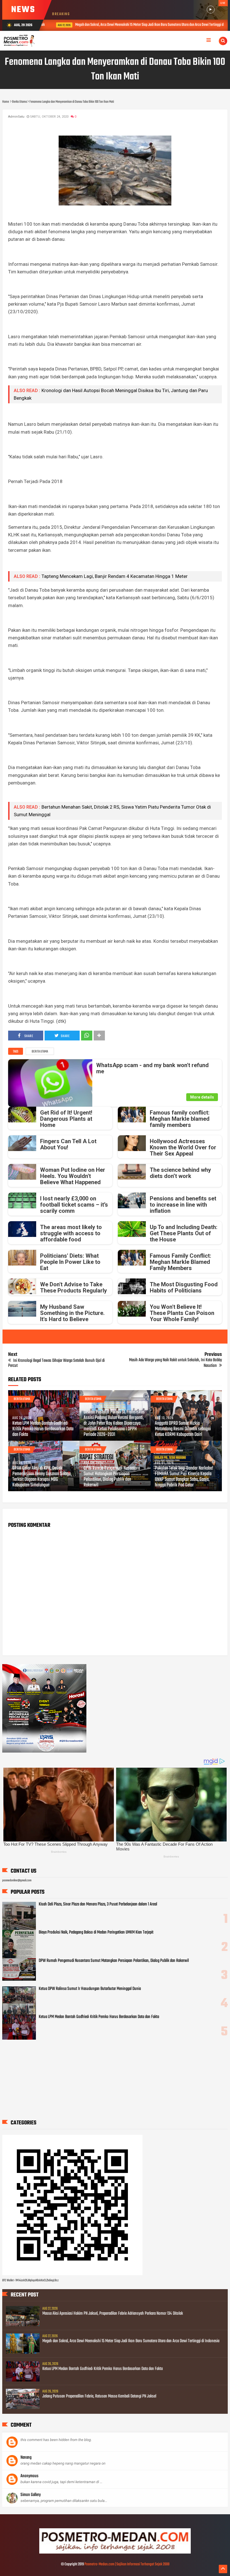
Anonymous (29, 2476)
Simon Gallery (31, 2495)
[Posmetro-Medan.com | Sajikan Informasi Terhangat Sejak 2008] (115, 2553)
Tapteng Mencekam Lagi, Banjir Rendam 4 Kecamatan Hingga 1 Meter (115, 576)
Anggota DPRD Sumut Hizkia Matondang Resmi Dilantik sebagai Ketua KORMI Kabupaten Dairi (183, 1429)
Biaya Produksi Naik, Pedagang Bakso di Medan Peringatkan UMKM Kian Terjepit (96, 1932)
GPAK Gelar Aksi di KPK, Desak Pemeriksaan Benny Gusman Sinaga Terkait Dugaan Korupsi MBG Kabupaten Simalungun (42, 1477)
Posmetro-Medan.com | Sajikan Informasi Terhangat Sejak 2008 (127, 2564)
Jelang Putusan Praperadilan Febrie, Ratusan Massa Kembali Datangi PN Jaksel (99, 2396)
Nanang (26, 2458)
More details (202, 1097)
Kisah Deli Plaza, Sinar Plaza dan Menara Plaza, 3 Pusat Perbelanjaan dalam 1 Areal (98, 1904)
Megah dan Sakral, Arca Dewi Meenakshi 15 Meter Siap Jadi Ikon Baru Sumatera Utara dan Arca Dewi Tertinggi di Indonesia (144, 25)
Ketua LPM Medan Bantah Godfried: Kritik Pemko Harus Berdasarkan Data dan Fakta (43, 1429)
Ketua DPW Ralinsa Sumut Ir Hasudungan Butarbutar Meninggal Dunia (90, 1989)
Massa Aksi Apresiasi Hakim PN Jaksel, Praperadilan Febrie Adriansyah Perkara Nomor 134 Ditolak (113, 2314)
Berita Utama (40, 1052)
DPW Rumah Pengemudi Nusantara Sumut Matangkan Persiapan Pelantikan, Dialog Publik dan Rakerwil (112, 1477)
